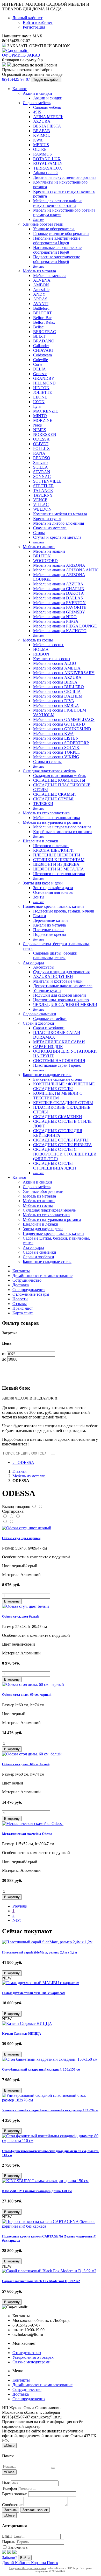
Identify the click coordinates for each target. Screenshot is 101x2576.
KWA (38, 140)
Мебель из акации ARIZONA (59, 565)
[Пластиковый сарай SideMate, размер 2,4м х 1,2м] (47, 1942)
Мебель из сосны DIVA (54, 701)
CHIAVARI (43, 350)
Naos (37, 425)
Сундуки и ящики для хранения (61, 972)
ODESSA (41, 439)
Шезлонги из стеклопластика (59, 874)
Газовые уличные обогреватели (61, 234)
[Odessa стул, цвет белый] (26, 1606)
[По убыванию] (11, 1522)
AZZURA (42, 121)
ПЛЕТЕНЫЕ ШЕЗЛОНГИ (57, 855)
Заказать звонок (35, 2510)
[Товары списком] (34, 1507)
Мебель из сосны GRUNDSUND (62, 729)
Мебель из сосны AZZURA (57, 677)
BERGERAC (45, 332)
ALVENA (42, 280)
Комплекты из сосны (52, 659)
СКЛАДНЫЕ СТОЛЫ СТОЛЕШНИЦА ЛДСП (55, 1166)
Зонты (39, 897)
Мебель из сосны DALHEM (58, 696)
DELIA (39, 369)
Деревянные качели (51, 920)
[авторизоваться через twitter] (9, 2553)
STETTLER (44, 486)
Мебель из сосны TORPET (57, 752)
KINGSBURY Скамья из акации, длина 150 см (37, 2191)
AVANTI (41, 304)
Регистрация (34, 27)
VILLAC (41, 505)
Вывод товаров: (16, 1507)
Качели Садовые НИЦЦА (21, 2034)
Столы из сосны (47, 762)
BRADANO (44, 341)
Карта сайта (23, 1313)
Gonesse (40, 374)
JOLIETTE (43, 392)
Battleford (41, 308)
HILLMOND (44, 383)
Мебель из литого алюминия (59, 523)
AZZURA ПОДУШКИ (53, 976)
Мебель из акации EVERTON (59, 603)
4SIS (37, 112)
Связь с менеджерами (31, 2362)
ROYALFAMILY (48, 163)
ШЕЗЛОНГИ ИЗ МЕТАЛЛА (59, 869)
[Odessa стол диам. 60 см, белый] (32, 1754)
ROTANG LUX (47, 159)
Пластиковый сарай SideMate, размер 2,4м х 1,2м (39, 1952)
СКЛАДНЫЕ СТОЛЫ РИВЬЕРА (63, 1145)
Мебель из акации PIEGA (56, 621)
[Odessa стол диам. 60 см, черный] (33, 1684)
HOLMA (41, 649)
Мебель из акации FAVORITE (60, 607)
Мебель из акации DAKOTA (59, 593)
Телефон (10, 2488)
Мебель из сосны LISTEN (56, 738)
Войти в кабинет (38, 22)
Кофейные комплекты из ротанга (62, 832)
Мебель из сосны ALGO (55, 663)
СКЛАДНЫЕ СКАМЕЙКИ (58, 1117)
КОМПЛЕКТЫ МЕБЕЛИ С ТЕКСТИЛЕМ (58, 1096)
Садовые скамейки (39, 1014)
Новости (20, 1299)
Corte (38, 364)
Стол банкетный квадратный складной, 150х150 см (41, 2069)
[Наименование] (12, 1516)
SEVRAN (42, 472)
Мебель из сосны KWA (53, 733)
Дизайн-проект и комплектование (42, 1276)
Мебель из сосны (38, 640)
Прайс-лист (23, 1308)
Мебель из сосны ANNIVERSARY (64, 673)
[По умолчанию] (5, 1516)
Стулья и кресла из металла (57, 537)
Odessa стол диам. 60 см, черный (27, 1695)
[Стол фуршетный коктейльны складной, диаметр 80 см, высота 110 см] (51, 2141)
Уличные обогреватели (43, 224)
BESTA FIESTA (47, 126)
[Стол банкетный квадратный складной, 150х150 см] (50, 2059)
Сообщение (12, 2505)
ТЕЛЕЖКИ (43, 804)
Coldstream (42, 355)
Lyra (37, 406)
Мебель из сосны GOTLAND (59, 724)
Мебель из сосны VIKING (56, 757)
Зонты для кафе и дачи (43, 883)
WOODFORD (45, 561)
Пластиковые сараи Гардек (57, 1065)
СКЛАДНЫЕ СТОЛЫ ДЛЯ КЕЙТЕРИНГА (58, 1133)
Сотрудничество (27, 1280)
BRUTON (42, 556)
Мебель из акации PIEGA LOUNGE (65, 626)
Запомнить (17, 2547)
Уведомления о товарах (33, 2357)
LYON (39, 402)
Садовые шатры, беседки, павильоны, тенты (56, 955)
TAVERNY (43, 495)
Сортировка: (13, 1511)
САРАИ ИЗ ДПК (48, 1047)
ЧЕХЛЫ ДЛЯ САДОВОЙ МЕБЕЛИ (65, 1005)
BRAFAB (42, 131)
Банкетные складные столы (47, 1075)
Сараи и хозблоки (38, 1023)
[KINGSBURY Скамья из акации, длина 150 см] (45, 2181)
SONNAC (42, 476)
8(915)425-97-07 (17, 79)
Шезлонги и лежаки (41, 841)
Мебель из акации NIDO (55, 617)
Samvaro (40, 462)
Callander (41, 346)
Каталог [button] (20, 1177)
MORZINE (43, 420)
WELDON (42, 509)
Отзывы (20, 1304)
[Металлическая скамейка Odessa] (33, 1824)
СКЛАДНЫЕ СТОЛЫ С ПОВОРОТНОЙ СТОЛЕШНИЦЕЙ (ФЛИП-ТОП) (65, 1154)
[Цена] (18, 1516)
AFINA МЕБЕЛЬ (48, 117)
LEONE (40, 397)
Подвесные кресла (49, 934)
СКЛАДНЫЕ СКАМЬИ (55, 794)
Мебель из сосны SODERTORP (61, 743)
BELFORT (42, 313)
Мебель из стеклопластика (46, 813)
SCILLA (41, 467)
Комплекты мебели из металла (60, 514)
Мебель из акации (39, 547)
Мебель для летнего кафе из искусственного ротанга (58, 203)
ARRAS (40, 299)
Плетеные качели (48, 930)
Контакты (21, 1271)
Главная (19, 1471)
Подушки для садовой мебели (60, 995)
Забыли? (10, 2557)
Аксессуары (33, 962)
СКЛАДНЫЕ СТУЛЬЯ (53, 799)
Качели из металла (49, 925)
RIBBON (41, 654)
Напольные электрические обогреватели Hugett (57, 241)
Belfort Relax (44, 322)
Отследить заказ (27, 2353)
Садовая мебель (37, 103)
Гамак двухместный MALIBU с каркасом (34, 1993)
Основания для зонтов (53, 892)
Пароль (9, 2542)
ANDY (39, 294)
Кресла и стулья (47, 519)
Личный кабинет (27, 18)
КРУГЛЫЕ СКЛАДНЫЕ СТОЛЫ (63, 1103)
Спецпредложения (29, 1290)
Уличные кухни (47, 990)
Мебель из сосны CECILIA (57, 691)
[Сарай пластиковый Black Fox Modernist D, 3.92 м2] (49, 2271)
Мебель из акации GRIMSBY (59, 612)
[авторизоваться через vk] (15, 2553)
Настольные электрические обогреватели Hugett (57, 250)
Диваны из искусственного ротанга (65, 177)
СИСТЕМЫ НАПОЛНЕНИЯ (59, 1061)
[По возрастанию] (5, 1522)
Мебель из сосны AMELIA (57, 668)
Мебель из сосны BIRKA (55, 682)
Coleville (41, 360)
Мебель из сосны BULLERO (59, 687)
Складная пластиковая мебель (49, 771)
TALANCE (43, 491)
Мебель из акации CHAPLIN (59, 589)
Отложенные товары (31, 1294)
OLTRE (40, 149)
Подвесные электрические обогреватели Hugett (57, 259)
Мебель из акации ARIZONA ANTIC (66, 570)
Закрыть (11, 2510)
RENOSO (42, 458)
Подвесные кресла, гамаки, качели (53, 906)
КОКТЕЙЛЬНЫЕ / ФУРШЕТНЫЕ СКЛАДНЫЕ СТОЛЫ (64, 1086)
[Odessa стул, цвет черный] (27, 1528)
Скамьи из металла (50, 528)
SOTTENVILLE (47, 481)
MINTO (40, 416)
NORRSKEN (45, 434)
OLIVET (41, 444)
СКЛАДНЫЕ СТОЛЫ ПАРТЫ (61, 1140)
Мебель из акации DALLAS (58, 598)
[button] (12, 1601)
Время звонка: (15, 2494)
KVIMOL (42, 135)
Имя (6, 2483)
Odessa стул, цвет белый (20, 1616)
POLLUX (42, 448)
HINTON (41, 388)
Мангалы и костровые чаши (58, 981)
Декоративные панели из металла (63, 986)
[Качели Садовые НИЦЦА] (27, 2023)
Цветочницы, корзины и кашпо (61, 1000)
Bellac (38, 327)
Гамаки (40, 916)
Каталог (20, 89)
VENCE (40, 500)
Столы (39, 533)
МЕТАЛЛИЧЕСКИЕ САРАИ (59, 1042)
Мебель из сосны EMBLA (56, 705)
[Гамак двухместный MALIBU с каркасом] (41, 1983)
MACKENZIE (46, 411)
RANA (39, 453)
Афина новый (45, 173)
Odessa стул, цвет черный (21, 1538)
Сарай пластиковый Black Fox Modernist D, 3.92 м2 (41, 2281)
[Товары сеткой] (40, 1507)
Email (7, 2536)
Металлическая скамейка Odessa (27, 1834)
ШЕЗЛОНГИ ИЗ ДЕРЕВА (56, 864)
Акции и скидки (37, 93)
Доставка (21, 1285)
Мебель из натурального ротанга (52, 822)
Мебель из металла (39, 271)
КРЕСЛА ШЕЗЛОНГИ (53, 850)
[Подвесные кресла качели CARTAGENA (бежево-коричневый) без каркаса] (51, 2226)
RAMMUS (42, 154)
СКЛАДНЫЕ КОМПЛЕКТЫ (59, 780)
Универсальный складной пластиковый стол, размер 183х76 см (50, 2110)
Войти (25, 2558)
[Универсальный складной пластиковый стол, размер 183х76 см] (51, 2100)
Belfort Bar (42, 318)
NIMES (40, 430)
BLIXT (39, 336)
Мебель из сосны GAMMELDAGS (64, 719)
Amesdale (41, 290)
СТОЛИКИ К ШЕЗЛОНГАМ (59, 860)
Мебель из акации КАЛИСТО (60, 631)
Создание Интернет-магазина (28, 2568)
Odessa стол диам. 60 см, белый (26, 1764)
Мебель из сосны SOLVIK (56, 748)
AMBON (41, 285)
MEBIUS (41, 145)
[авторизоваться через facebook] (4, 2553)
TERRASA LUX (48, 168)
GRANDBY (44, 378)
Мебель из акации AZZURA (58, 584)
